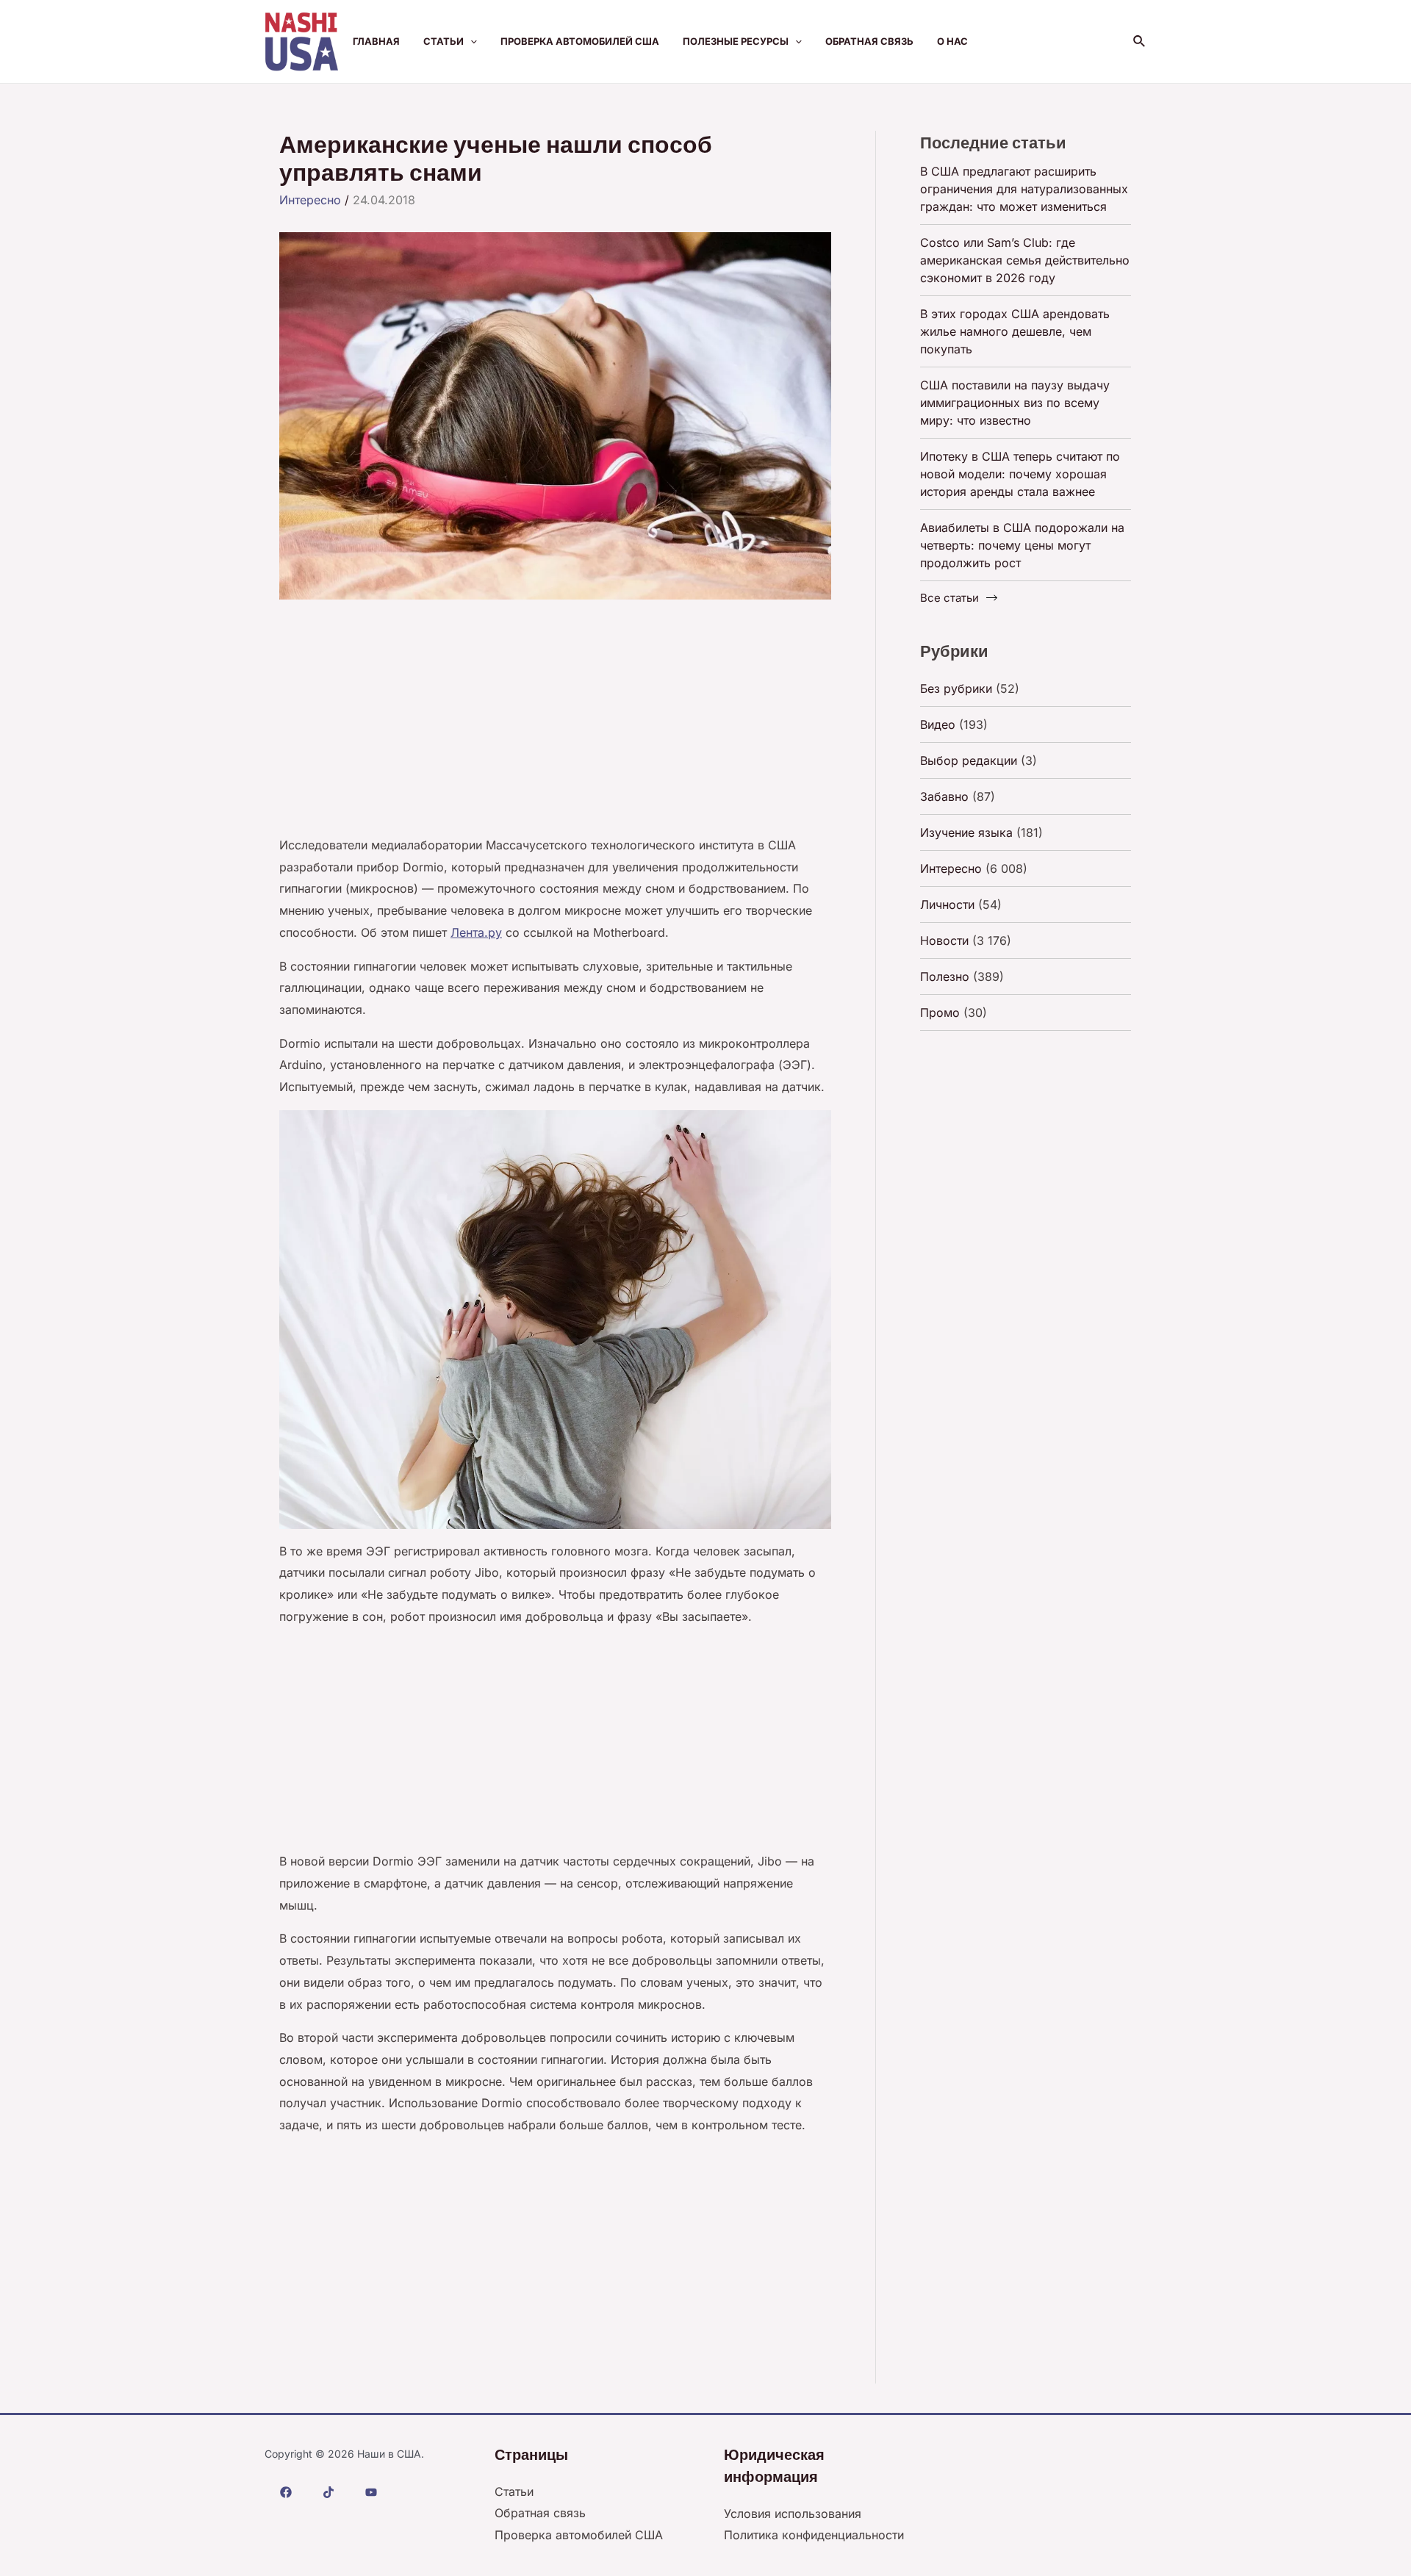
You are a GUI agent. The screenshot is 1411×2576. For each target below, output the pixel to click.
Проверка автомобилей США (580, 41)
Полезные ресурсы (736, 41)
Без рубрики (956, 688)
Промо (940, 1012)
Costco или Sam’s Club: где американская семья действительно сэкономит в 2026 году (1025, 260)
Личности (947, 904)
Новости (944, 940)
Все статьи (949, 598)
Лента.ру (476, 932)
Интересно (310, 200)
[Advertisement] (555, 726)
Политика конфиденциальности (814, 2535)
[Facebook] (286, 2492)
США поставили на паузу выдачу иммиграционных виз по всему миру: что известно (1015, 403)
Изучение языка (966, 832)
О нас (952, 41)
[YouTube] (371, 2492)
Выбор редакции (969, 760)
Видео (938, 724)
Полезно (945, 976)
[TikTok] (328, 2492)
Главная (376, 41)
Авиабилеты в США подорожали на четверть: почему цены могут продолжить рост (1022, 545)
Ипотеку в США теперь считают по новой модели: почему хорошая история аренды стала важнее (1020, 474)
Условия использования (793, 2514)
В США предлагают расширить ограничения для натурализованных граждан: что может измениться (1024, 189)
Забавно (944, 796)
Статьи (444, 41)
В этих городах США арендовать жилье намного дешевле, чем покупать (1015, 331)
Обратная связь (869, 41)
